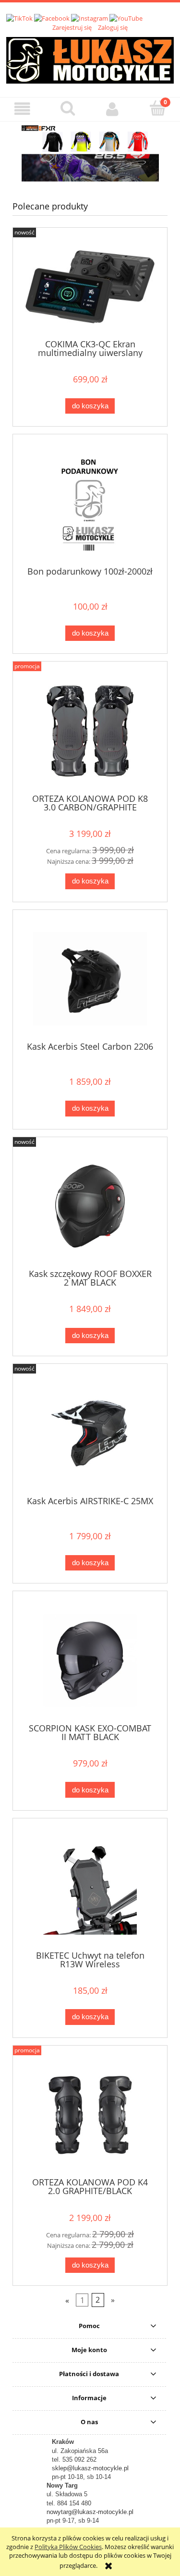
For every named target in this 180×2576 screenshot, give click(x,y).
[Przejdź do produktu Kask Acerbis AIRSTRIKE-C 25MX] (90, 1433)
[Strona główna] (90, 59)
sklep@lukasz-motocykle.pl (90, 2468)
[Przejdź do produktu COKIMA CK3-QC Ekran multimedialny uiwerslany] (90, 287)
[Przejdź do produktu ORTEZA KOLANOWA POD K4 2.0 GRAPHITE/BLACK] (90, 2115)
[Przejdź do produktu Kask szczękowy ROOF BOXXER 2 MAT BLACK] (90, 1206)
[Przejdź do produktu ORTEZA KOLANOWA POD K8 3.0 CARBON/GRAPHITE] (90, 731)
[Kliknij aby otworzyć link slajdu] (90, 153)
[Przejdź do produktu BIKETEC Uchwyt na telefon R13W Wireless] (90, 1888)
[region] (90, 153)
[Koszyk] (157, 108)
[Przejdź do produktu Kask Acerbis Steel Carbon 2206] (90, 979)
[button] (23, 109)
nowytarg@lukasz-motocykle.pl (90, 2512)
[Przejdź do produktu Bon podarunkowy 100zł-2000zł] (90, 504)
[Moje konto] (113, 109)
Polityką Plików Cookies (68, 2547)
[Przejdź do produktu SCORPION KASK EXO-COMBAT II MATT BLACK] (90, 1661)
